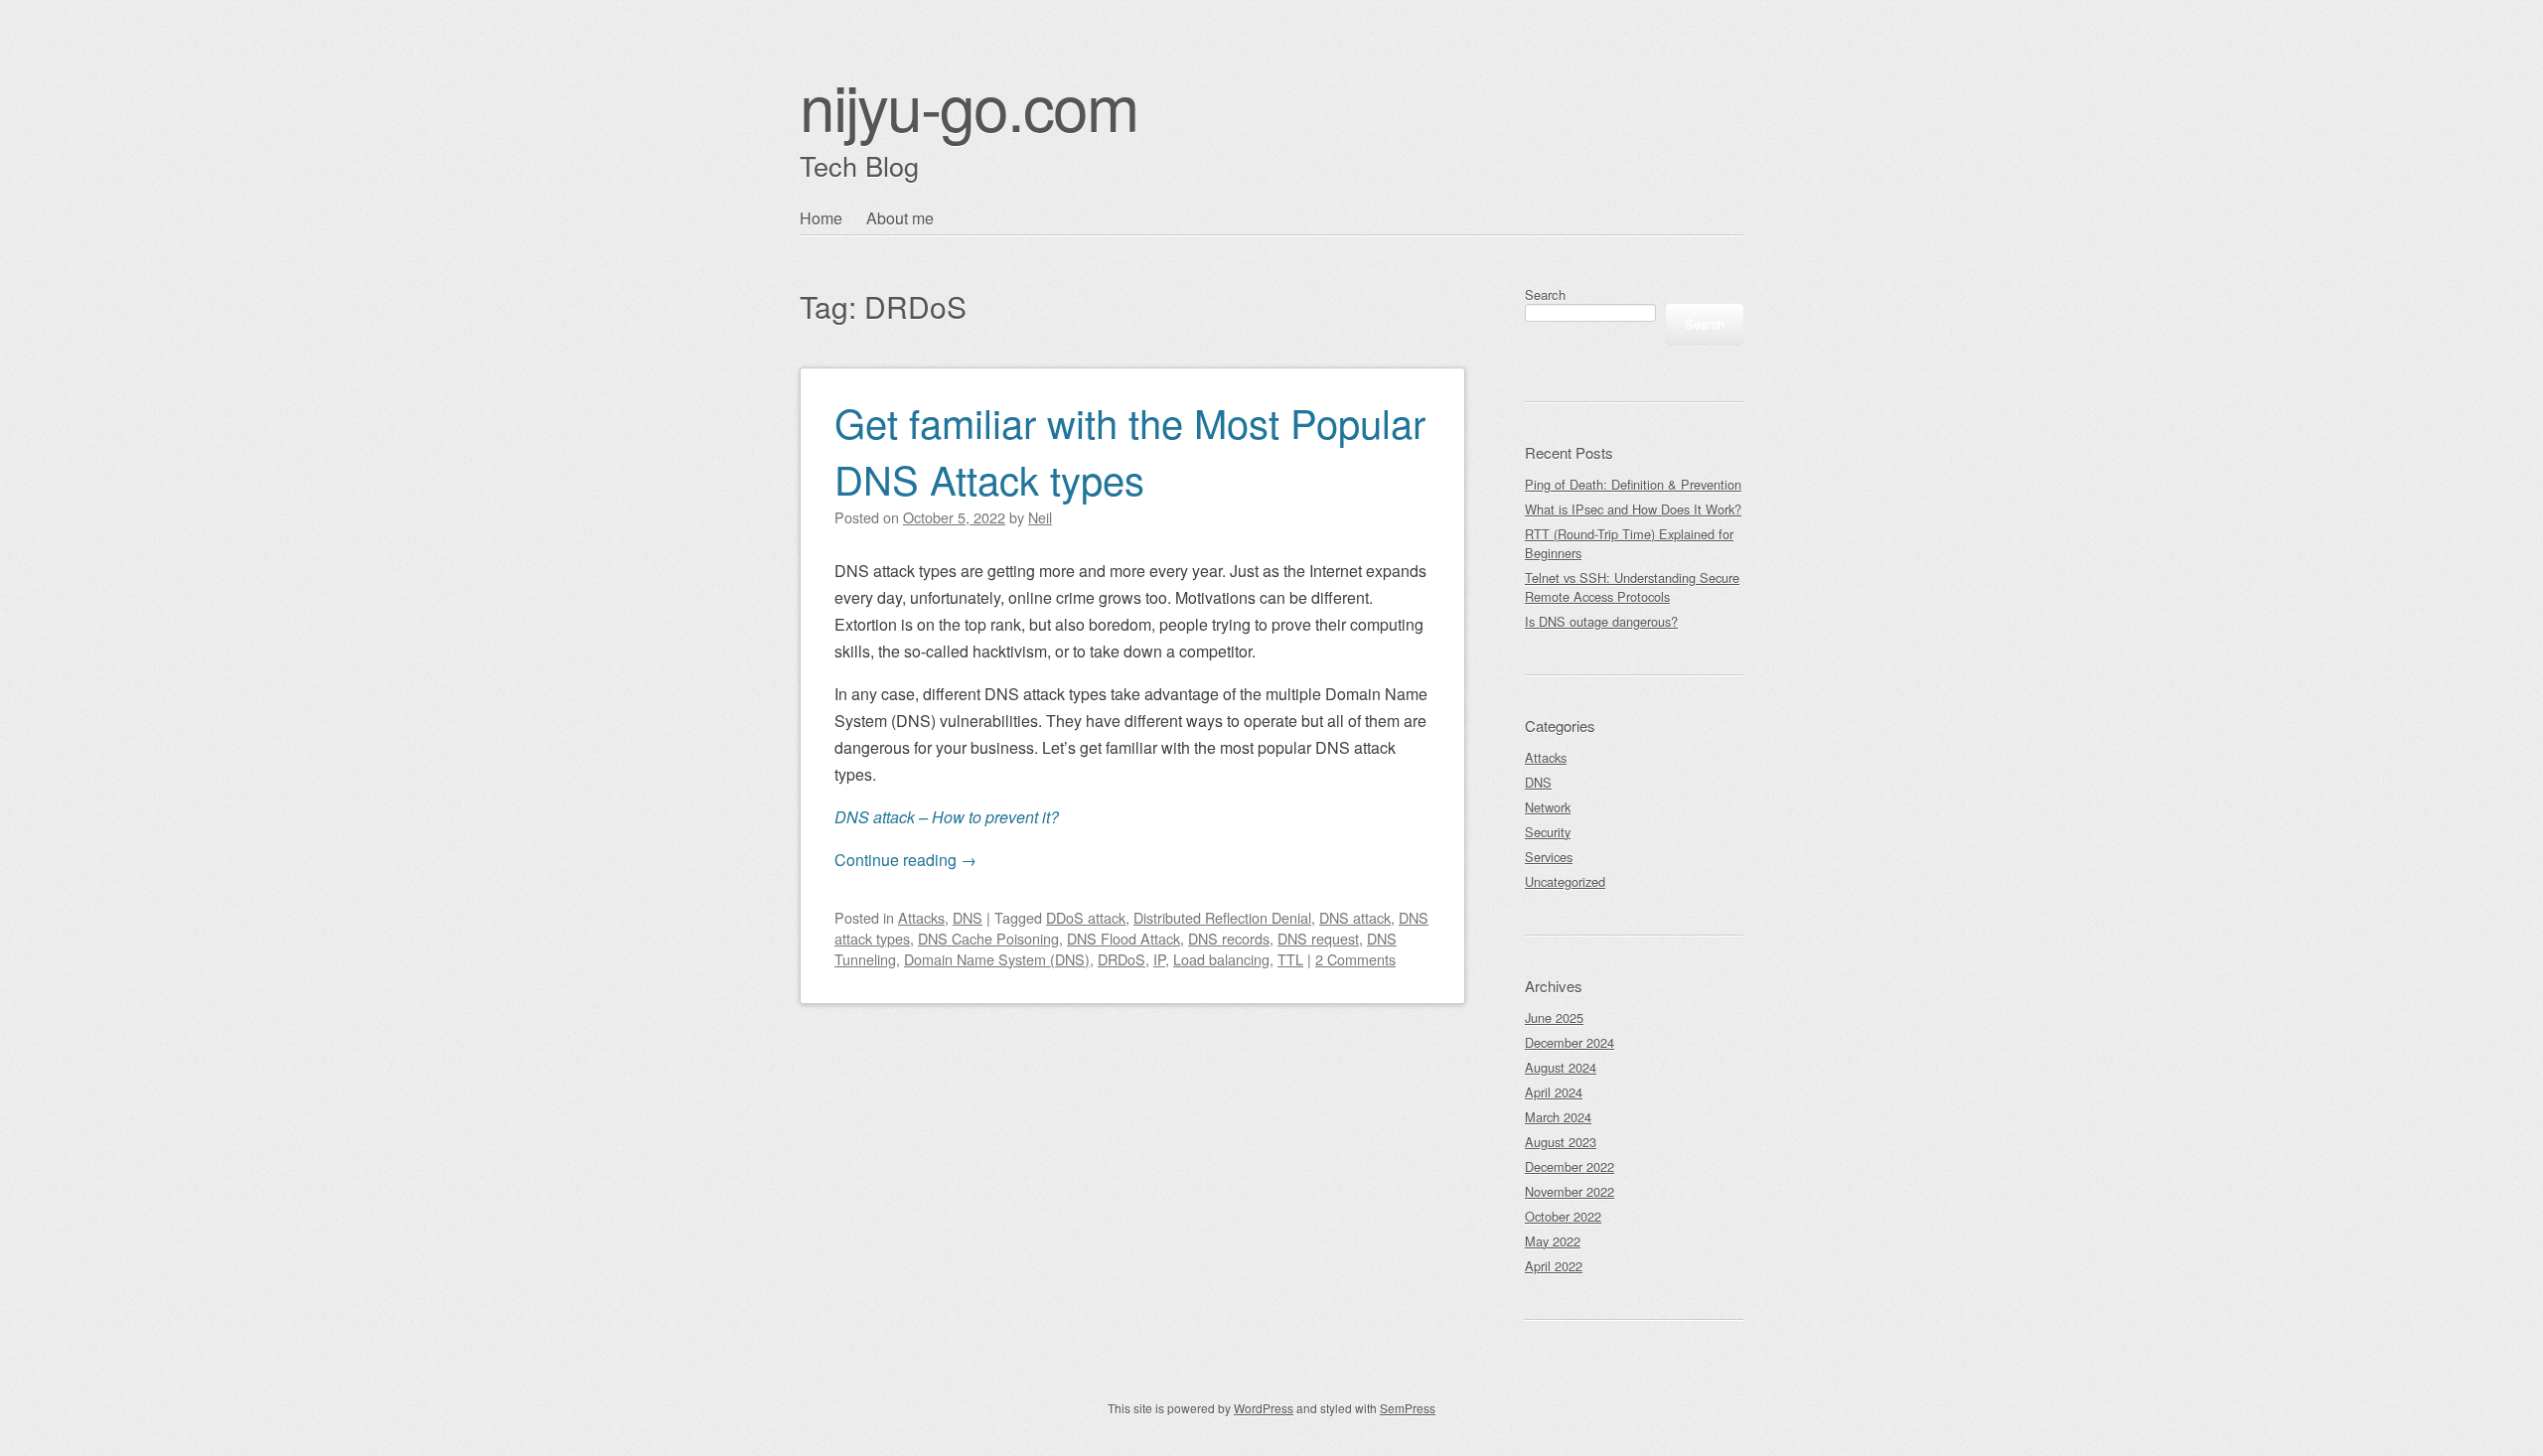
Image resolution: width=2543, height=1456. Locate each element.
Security (1548, 832)
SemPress (1408, 1408)
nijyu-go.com (969, 105)
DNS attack (1355, 917)
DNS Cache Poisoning (988, 938)
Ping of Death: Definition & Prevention (1633, 484)
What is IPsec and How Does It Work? (1633, 509)
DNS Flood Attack (1123, 938)
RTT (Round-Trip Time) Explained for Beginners (1629, 543)
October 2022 (1563, 1216)
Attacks (921, 917)
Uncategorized (1565, 881)
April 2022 (1554, 1266)
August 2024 (1561, 1067)
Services (1549, 857)
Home (821, 218)
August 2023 (1561, 1142)
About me (900, 218)
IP (1159, 959)
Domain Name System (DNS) (997, 959)
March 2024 (1558, 1117)
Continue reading (905, 860)
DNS (968, 917)
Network (1548, 807)
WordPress (1264, 1408)
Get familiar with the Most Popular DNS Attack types (1130, 450)
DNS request (1318, 938)
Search (1545, 294)
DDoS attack (1086, 917)
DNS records (1229, 938)
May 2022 (1553, 1241)
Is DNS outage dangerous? (1601, 621)
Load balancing (1221, 959)
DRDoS (1122, 959)
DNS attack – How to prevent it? (947, 817)
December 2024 (1570, 1042)
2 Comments (1355, 959)
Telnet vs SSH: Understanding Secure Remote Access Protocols (1632, 587)
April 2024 (1554, 1092)
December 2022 (1570, 1166)
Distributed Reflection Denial (1222, 917)
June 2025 (1554, 1018)
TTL (1290, 959)
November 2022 (1570, 1191)
